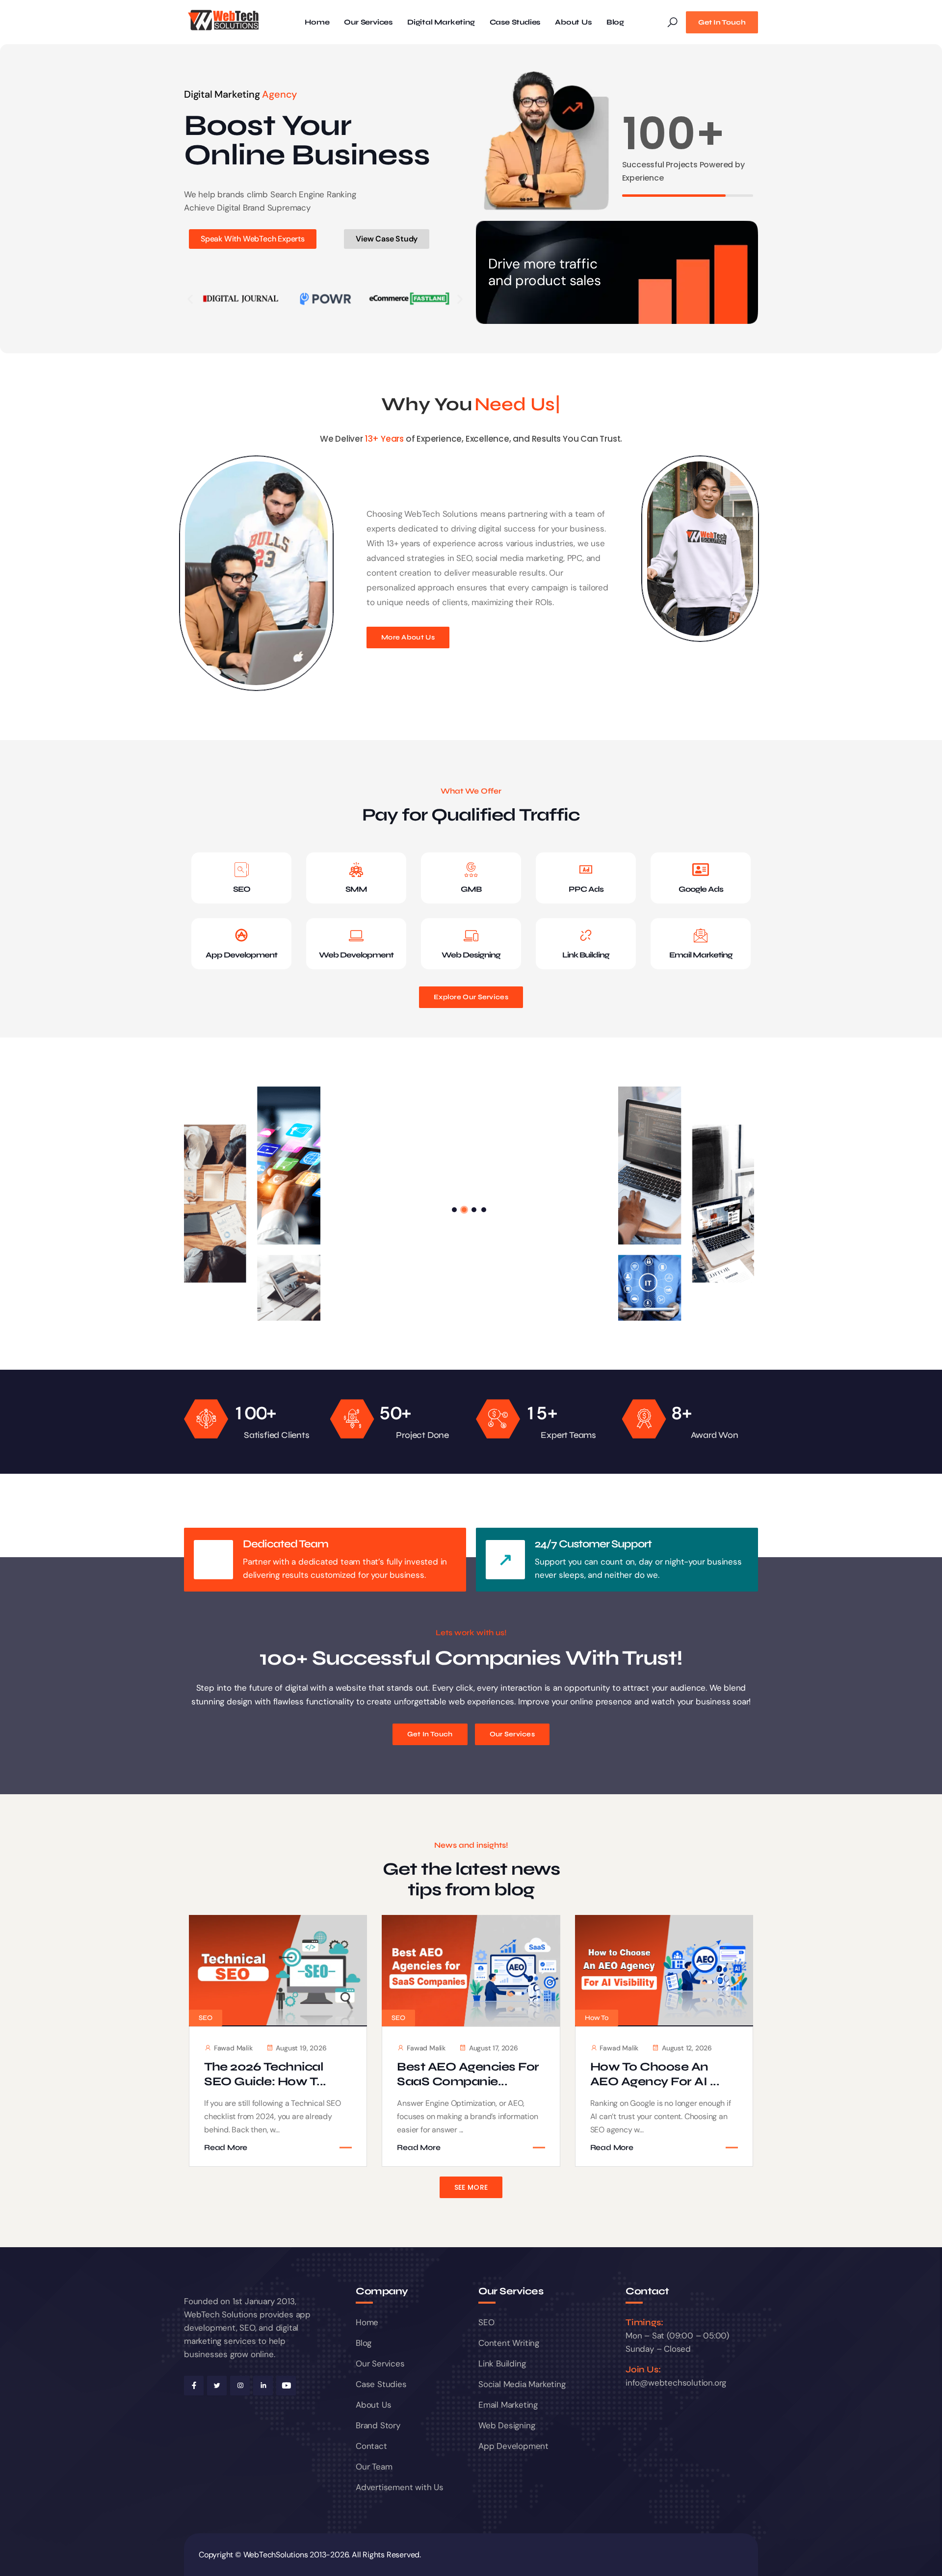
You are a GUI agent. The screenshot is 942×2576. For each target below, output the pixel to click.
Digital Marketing (441, 22)
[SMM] (356, 870)
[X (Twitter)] (217, 2386)
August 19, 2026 (301, 2048)
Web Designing (471, 955)
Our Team (374, 2467)
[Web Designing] (471, 935)
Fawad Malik (233, 2048)
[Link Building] (586, 935)
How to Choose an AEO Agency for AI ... (655, 2074)
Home (317, 22)
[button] (190, 299)
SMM (356, 889)
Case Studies (515, 22)
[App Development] (241, 935)
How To (597, 2018)
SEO (242, 889)
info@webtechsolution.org (676, 2383)
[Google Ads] (701, 870)
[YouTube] (286, 2386)
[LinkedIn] (263, 2386)
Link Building (586, 955)
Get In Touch (722, 22)
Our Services (368, 22)
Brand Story (378, 2425)
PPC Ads (586, 889)
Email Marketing (701, 955)
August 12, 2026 (687, 2048)
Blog (615, 22)
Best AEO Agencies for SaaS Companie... (468, 2074)
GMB (471, 889)
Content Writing (509, 2343)
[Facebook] (194, 2386)
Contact (371, 2446)
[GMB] (471, 870)
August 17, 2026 (494, 2048)
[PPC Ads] (586, 870)
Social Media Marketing (522, 2384)
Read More (226, 2148)
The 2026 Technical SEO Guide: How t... (265, 2074)
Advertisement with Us (400, 2487)
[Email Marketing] (701, 935)
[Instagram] (240, 2386)
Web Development (356, 955)
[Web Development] (356, 935)
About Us (573, 22)
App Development (241, 955)
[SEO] (241, 870)
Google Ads (701, 889)
